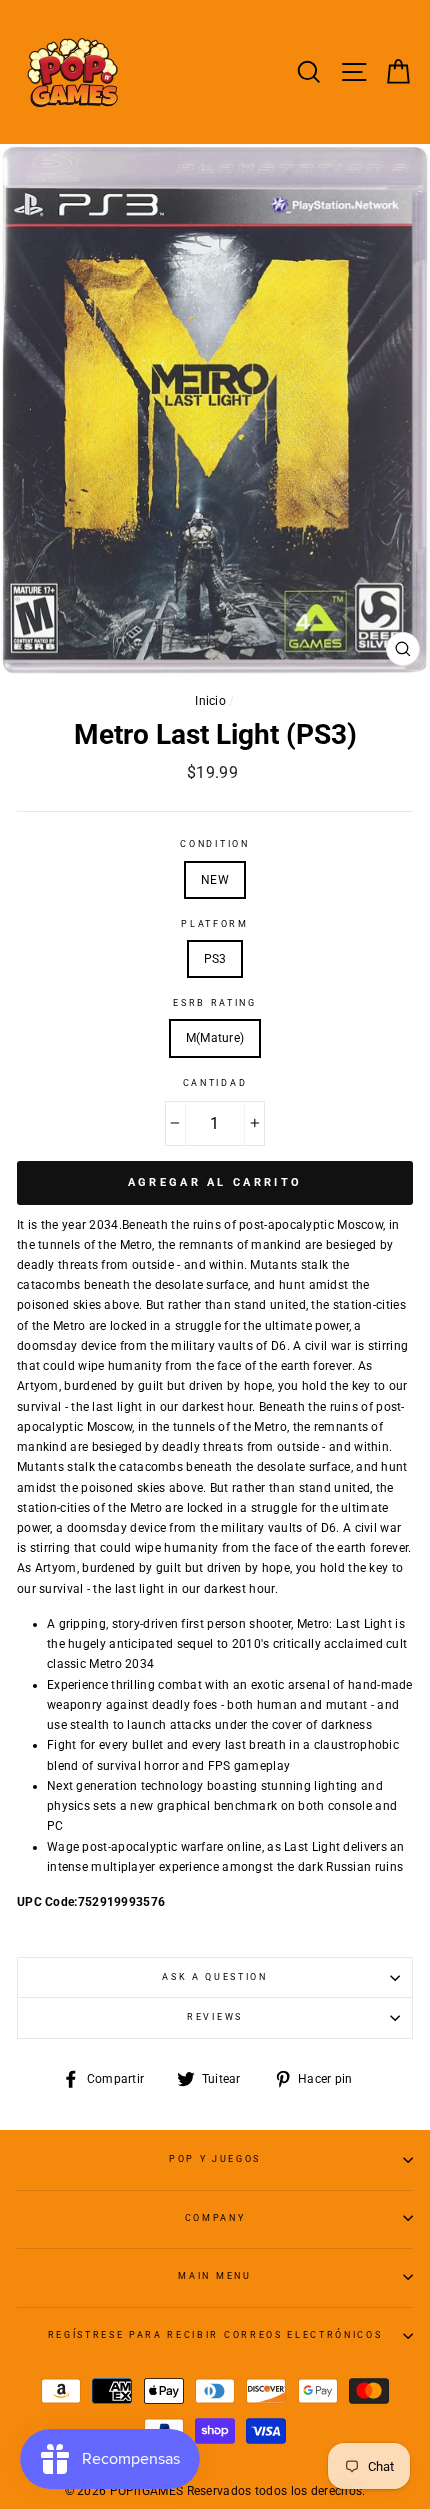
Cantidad (215, 1083)
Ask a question (215, 1977)
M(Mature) (215, 1038)
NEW (215, 880)
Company (215, 2218)
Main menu (214, 2276)
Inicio (210, 701)
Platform (214, 924)
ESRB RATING (214, 1003)
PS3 (215, 959)
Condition (214, 844)
